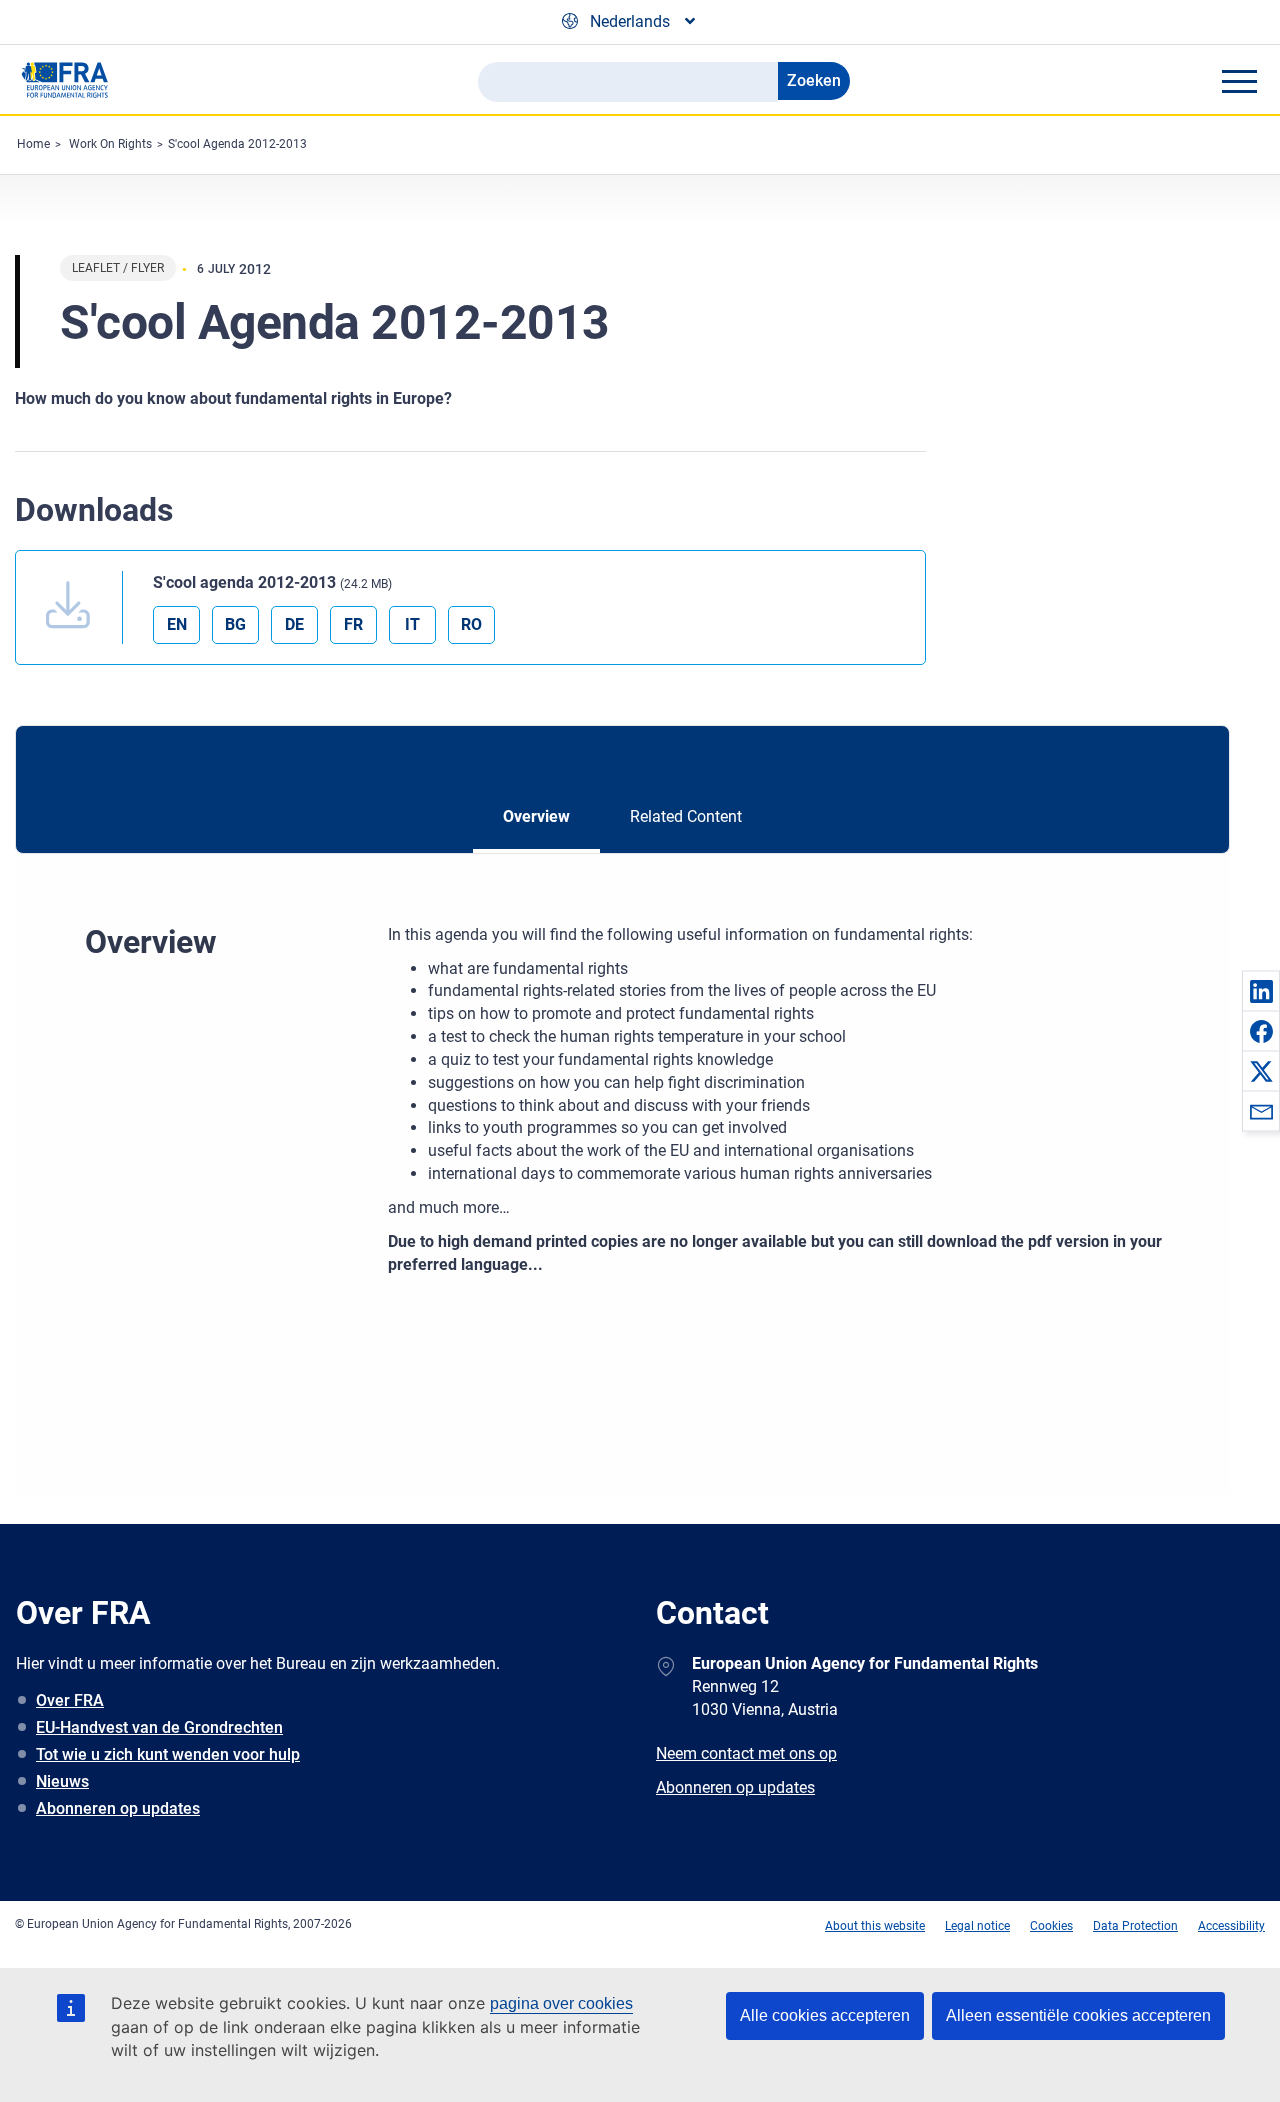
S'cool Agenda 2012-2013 (237, 144)
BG (235, 624)
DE (294, 624)
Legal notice (977, 1926)
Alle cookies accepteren (825, 2015)
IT (412, 624)
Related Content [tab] (686, 816)
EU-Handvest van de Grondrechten (159, 1727)
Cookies (1051, 1926)
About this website (875, 1926)
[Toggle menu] (1239, 81)
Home (33, 144)
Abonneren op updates (118, 1808)
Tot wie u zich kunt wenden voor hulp (168, 1754)
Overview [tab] (536, 816)
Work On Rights (110, 144)
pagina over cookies (561, 2003)
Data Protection (1135, 1926)
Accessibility (1231, 1926)
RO (471, 624)
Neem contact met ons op (746, 1753)
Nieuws (62, 1781)
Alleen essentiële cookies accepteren (1078, 2015)
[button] (1261, 991)
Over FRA (70, 1700)
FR (353, 624)
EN (177, 624)
